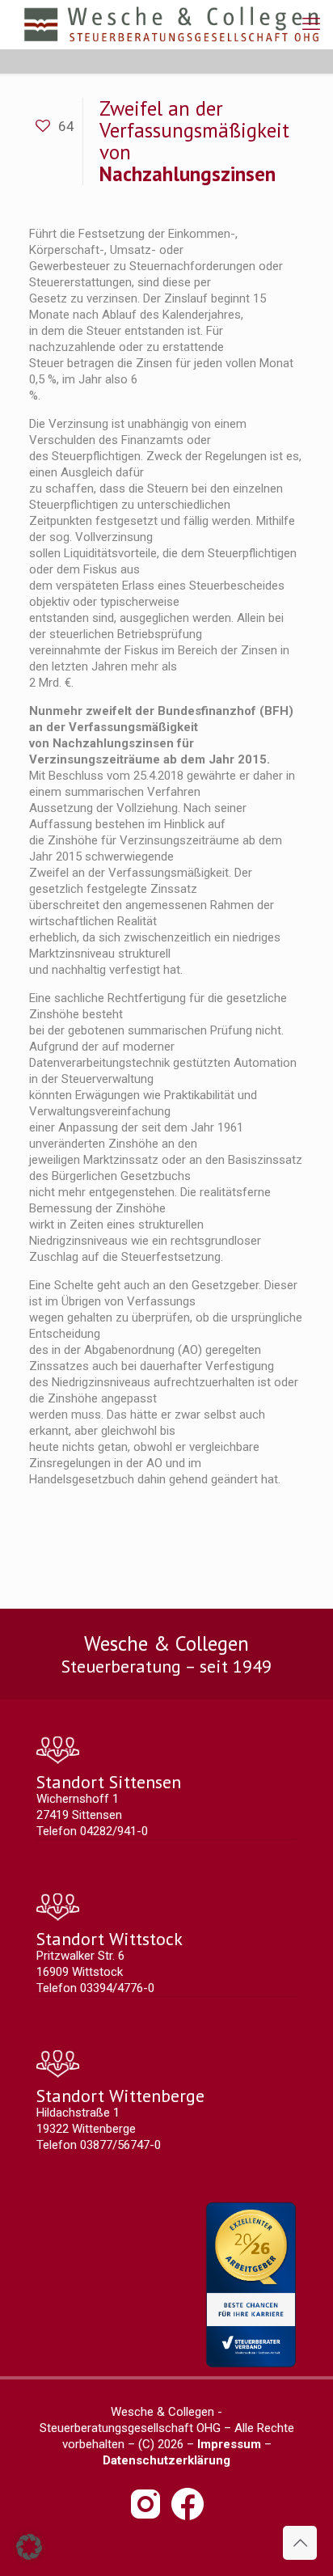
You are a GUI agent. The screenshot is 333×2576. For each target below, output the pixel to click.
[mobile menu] (311, 24)
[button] (29, 2547)
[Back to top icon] (300, 2543)
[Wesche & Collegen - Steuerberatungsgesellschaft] (171, 24)
